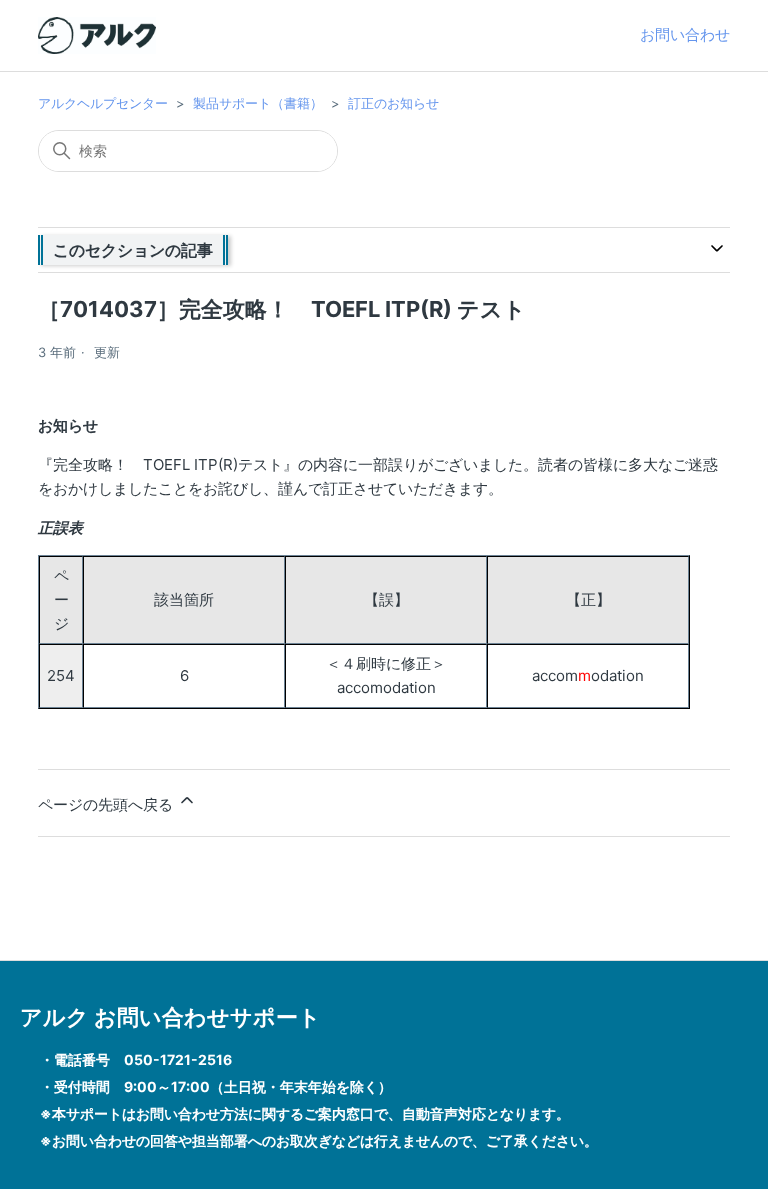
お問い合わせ (685, 34)
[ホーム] (97, 35)
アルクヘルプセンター (103, 103)
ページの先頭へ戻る (107, 804)
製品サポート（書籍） (258, 103)
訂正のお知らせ (393, 103)
